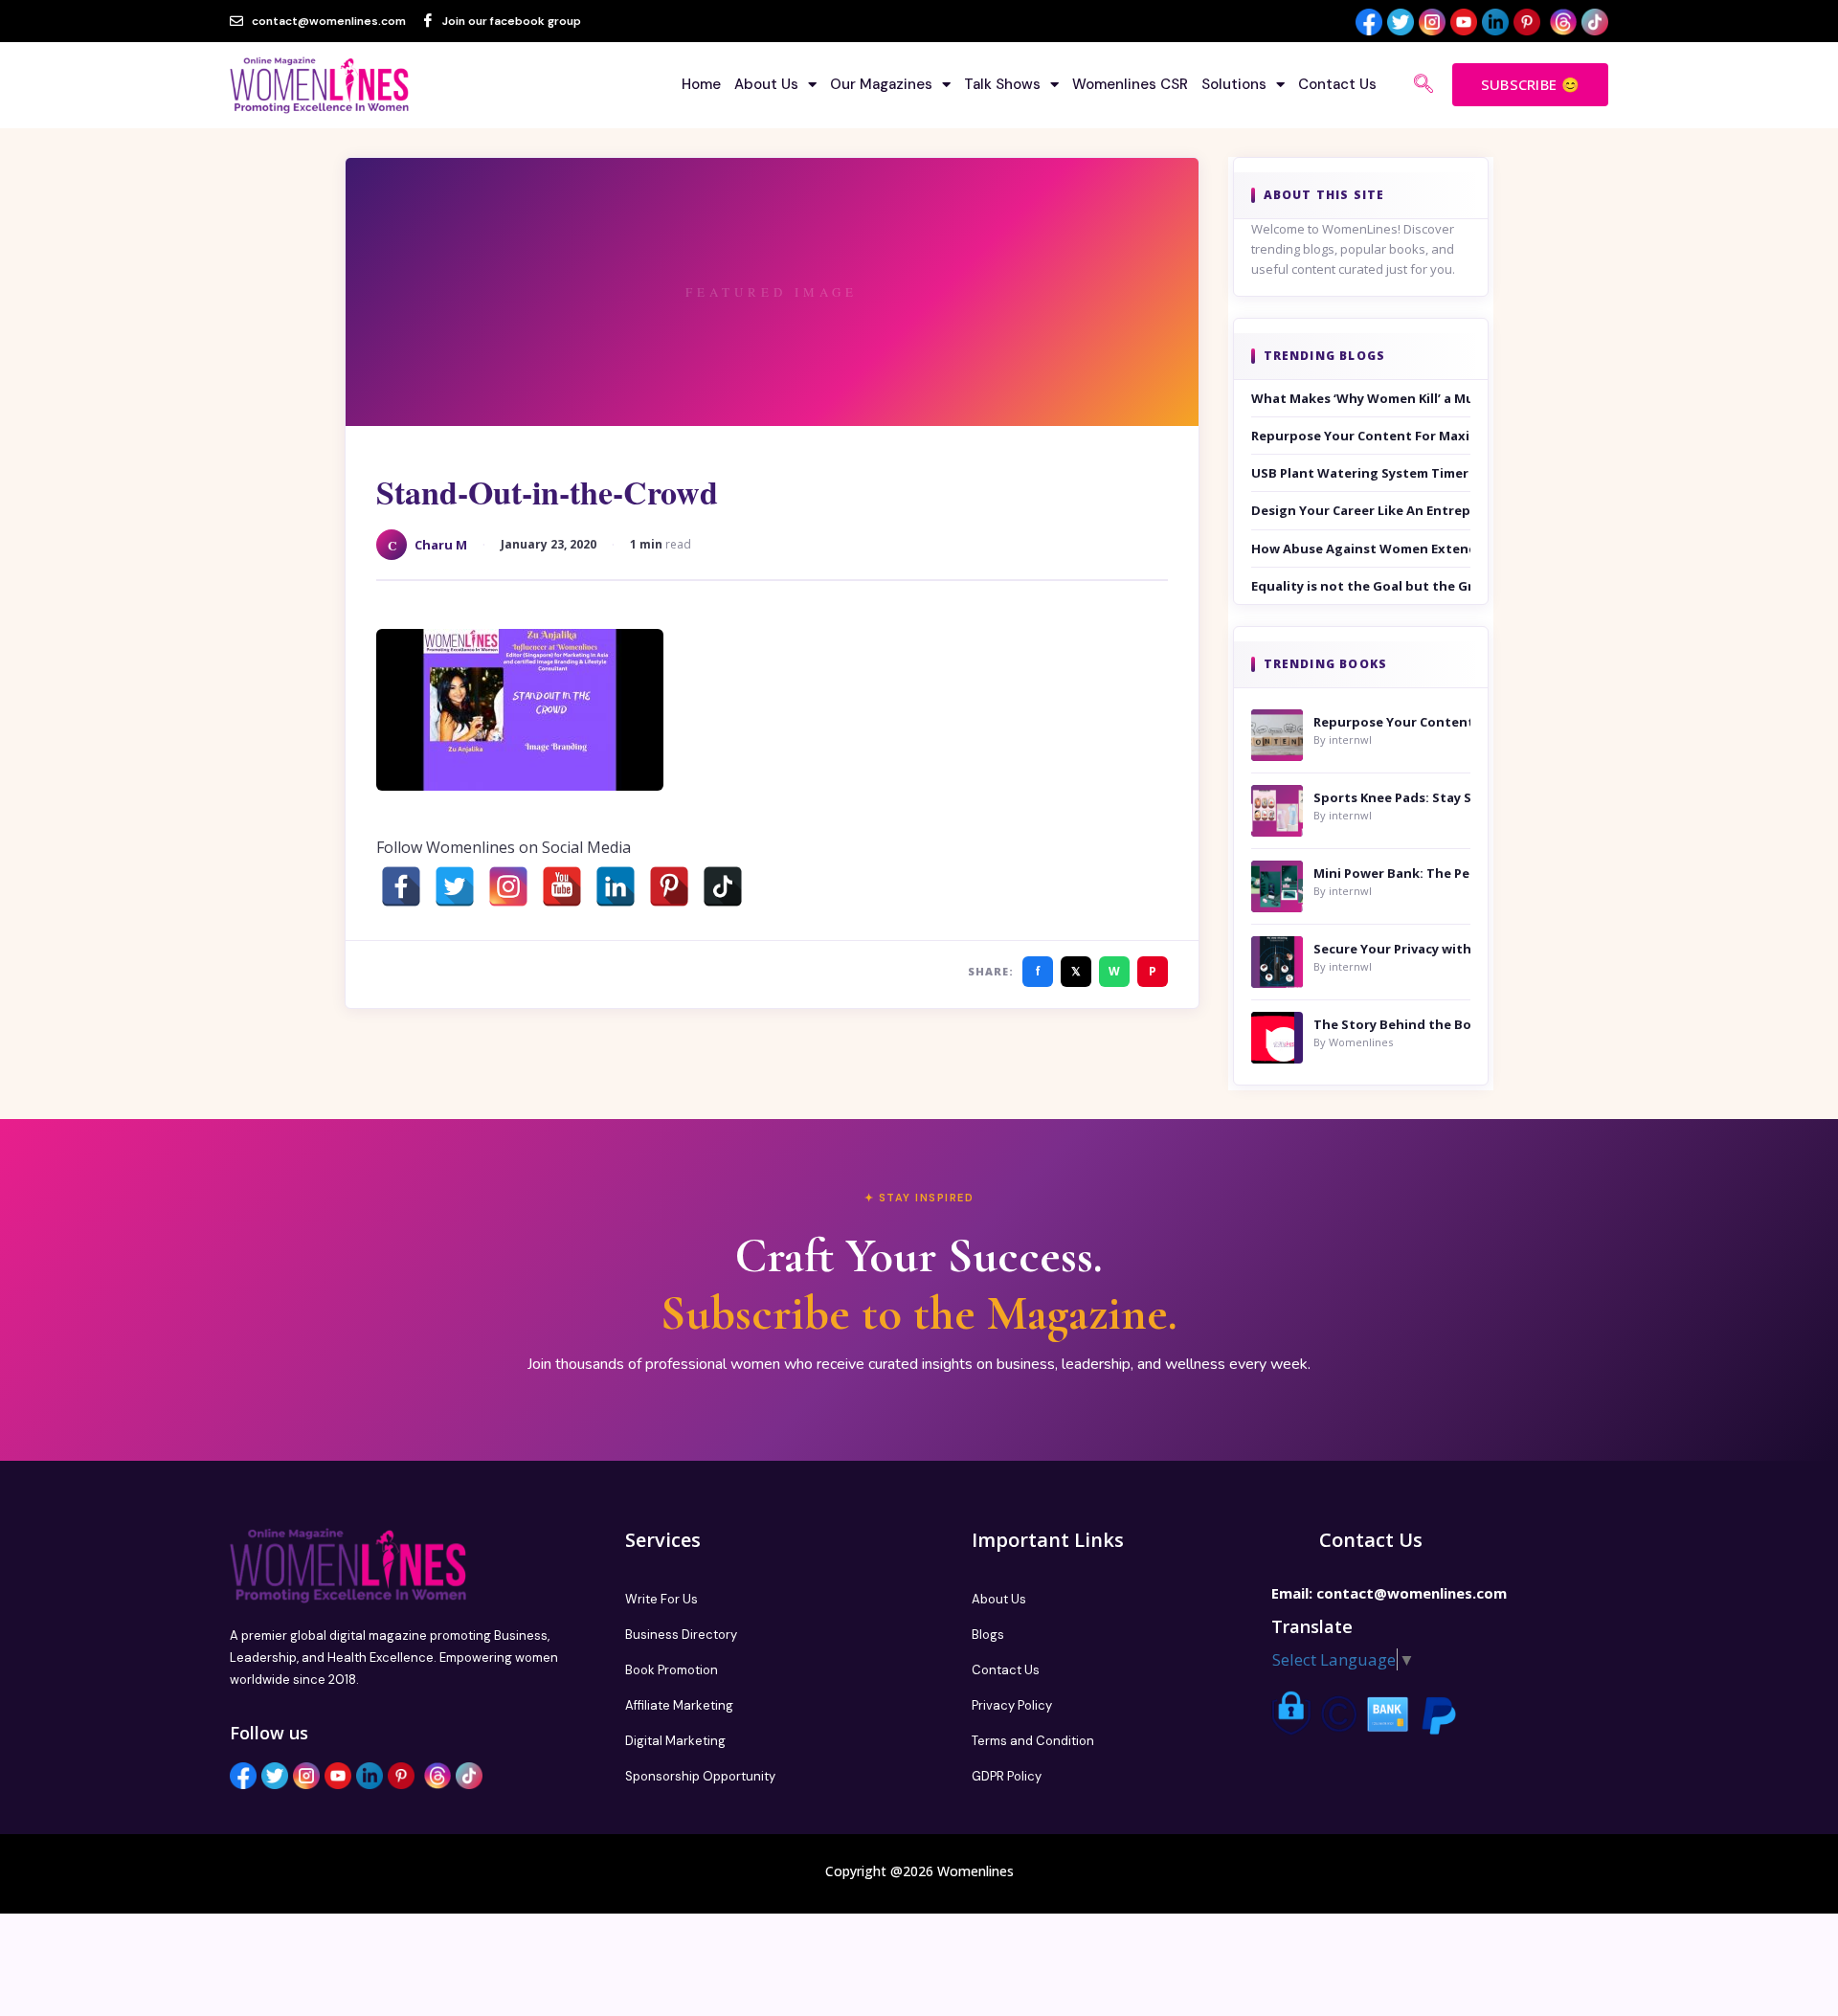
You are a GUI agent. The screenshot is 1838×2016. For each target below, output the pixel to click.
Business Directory (681, 1635)
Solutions (1234, 84)
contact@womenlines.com (1412, 1593)
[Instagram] (508, 886)
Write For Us (661, 1599)
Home (701, 84)
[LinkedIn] (616, 886)
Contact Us (1337, 84)
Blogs (988, 1635)
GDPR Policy (1007, 1776)
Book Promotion (672, 1670)
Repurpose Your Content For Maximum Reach (1361, 436)
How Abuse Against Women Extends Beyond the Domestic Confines (1361, 549)
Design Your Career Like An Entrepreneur (1361, 510)
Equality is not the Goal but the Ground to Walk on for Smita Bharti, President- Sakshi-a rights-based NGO (1361, 586)
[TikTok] (723, 886)
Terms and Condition (1033, 1741)
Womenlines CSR (1130, 84)
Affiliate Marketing (679, 1705)
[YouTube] (562, 886)
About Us (766, 84)
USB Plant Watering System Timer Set (1361, 473)
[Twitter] (455, 886)
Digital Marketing (675, 1741)
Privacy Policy (1012, 1705)
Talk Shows (1002, 84)
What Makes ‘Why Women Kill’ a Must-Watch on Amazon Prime (1361, 398)
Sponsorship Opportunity (700, 1776)
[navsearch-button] (1423, 85)
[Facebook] (401, 886)
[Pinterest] (669, 886)
